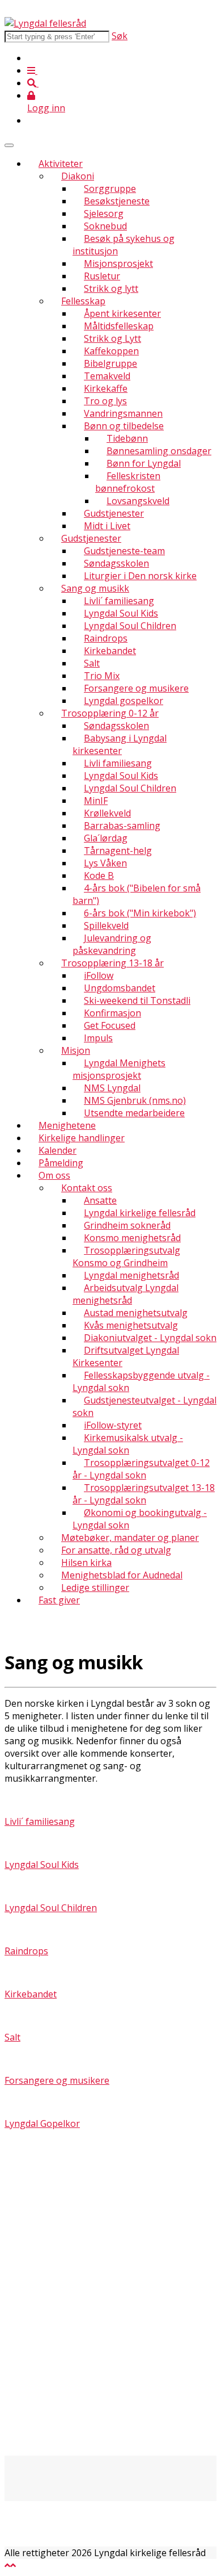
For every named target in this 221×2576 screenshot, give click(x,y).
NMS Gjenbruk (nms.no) (135, 1100)
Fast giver (59, 1600)
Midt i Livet (107, 526)
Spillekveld (106, 925)
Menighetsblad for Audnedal (122, 1575)
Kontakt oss (87, 1188)
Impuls (98, 1038)
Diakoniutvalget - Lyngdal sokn (150, 1338)
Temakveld (107, 376)
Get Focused (110, 1025)
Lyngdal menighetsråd (131, 1275)
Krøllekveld (107, 813)
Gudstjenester (114, 513)
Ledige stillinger (95, 1588)
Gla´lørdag (106, 838)
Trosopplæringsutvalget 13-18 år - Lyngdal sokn (144, 1494)
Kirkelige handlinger (82, 1138)
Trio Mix (102, 676)
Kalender (58, 1150)
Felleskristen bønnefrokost (128, 482)
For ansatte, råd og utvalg (116, 1550)
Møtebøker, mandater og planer (130, 1538)
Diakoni (78, 176)
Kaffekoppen (111, 351)
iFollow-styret (113, 1425)
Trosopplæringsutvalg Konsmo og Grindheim (126, 1256)
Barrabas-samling (122, 826)
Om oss (54, 1175)
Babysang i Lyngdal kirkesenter (120, 744)
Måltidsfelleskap (119, 326)
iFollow (99, 975)
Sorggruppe (110, 189)
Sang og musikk (95, 588)
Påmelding (61, 1163)
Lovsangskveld (138, 501)
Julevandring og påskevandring (112, 944)
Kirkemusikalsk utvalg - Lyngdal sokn (128, 1444)
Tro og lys (105, 401)
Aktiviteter (61, 164)
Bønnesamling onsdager (159, 451)
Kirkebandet (110, 651)
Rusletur (102, 276)
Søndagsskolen (116, 563)
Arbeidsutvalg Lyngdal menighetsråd (126, 1294)
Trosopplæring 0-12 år (110, 713)
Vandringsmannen (123, 413)
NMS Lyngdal (112, 1088)
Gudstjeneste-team (124, 551)
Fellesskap (83, 301)
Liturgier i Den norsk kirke (140, 576)
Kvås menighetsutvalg (131, 1325)
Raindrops (106, 638)
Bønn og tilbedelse (124, 426)
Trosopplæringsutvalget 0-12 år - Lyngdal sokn (141, 1469)
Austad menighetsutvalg (136, 1313)
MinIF (96, 801)
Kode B (99, 876)
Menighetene (67, 1125)
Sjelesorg (104, 213)
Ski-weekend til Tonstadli (137, 1000)
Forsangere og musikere (136, 688)
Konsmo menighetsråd (132, 1238)
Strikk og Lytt (112, 338)
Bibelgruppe (110, 363)
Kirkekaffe (106, 388)
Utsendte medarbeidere (134, 1113)
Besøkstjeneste (117, 201)
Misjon (76, 1050)
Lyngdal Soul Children (130, 626)
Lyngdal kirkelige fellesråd (140, 1213)
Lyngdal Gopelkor (42, 2123)
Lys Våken (105, 863)
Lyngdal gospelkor (124, 701)
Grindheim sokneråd (127, 1225)
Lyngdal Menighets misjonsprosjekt (119, 1069)
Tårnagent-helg (118, 851)
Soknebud (105, 226)
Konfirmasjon (112, 1013)
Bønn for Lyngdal (144, 463)
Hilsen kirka (86, 1563)
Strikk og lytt (111, 288)
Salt (92, 663)
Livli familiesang (118, 763)
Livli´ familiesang (119, 601)
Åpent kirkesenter (122, 313)
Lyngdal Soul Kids (121, 613)
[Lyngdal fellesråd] (45, 23)
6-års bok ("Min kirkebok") (140, 913)
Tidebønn (127, 438)
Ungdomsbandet (120, 988)
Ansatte (100, 1200)
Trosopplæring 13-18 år (112, 963)
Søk (120, 36)
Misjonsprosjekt (118, 263)
